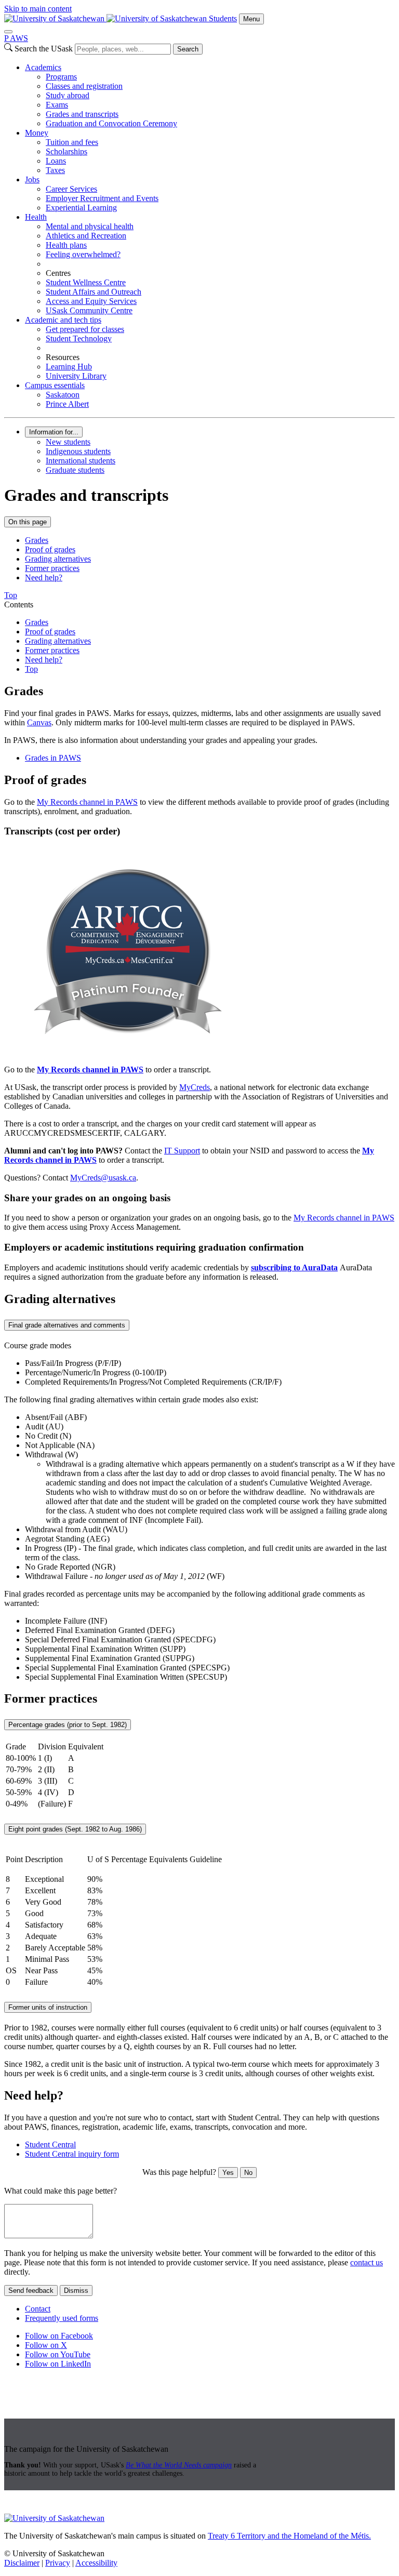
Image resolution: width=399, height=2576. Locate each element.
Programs (61, 77)
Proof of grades (50, 549)
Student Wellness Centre (86, 282)
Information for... (54, 432)
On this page (28, 522)
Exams (57, 105)
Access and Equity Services (91, 301)
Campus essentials (55, 385)
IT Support (182, 1151)
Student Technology (79, 338)
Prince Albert (67, 404)
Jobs (32, 180)
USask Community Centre (89, 310)
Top (31, 669)
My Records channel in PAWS (87, 802)
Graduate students (75, 470)
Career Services (71, 189)
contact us (367, 2262)
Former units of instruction (48, 2007)
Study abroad (68, 95)
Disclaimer (22, 2563)
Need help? (44, 577)
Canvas (39, 722)
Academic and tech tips (63, 320)
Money (37, 133)
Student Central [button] (50, 2145)
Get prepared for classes (85, 329)
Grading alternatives (58, 559)
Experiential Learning (81, 208)
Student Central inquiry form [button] (72, 2154)
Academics (43, 67)
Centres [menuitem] (58, 273)
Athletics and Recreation (86, 236)
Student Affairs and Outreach (94, 292)
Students (223, 18)
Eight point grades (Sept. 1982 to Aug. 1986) (75, 1829)
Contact (38, 2309)
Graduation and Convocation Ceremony (111, 123)
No (248, 2173)
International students (81, 461)
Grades (37, 540)
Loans (56, 161)
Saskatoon (63, 395)
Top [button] (11, 595)
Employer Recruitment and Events (102, 198)
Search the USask (44, 49)
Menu (251, 19)
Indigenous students (78, 451)
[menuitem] (210, 96)
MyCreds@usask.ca (103, 1178)
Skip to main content (38, 9)
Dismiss (76, 2290)
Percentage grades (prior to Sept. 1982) (68, 1725)
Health (36, 217)
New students (68, 442)
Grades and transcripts (82, 114)
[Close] (8, 32)
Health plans (66, 245)
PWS (16, 38)
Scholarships (66, 151)
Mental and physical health (90, 226)
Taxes (55, 170)
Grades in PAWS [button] (53, 758)
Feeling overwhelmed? (83, 254)
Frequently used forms (62, 2318)
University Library (76, 376)
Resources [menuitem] (63, 357)
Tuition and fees (72, 142)
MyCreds (195, 1087)
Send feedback (31, 2290)
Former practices (52, 568)
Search (188, 49)
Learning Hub (69, 367)
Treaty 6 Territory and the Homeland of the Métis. (289, 2536)
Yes (228, 2173)
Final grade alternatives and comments (67, 1325)
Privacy (58, 2563)
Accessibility (96, 2563)
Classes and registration (84, 86)
